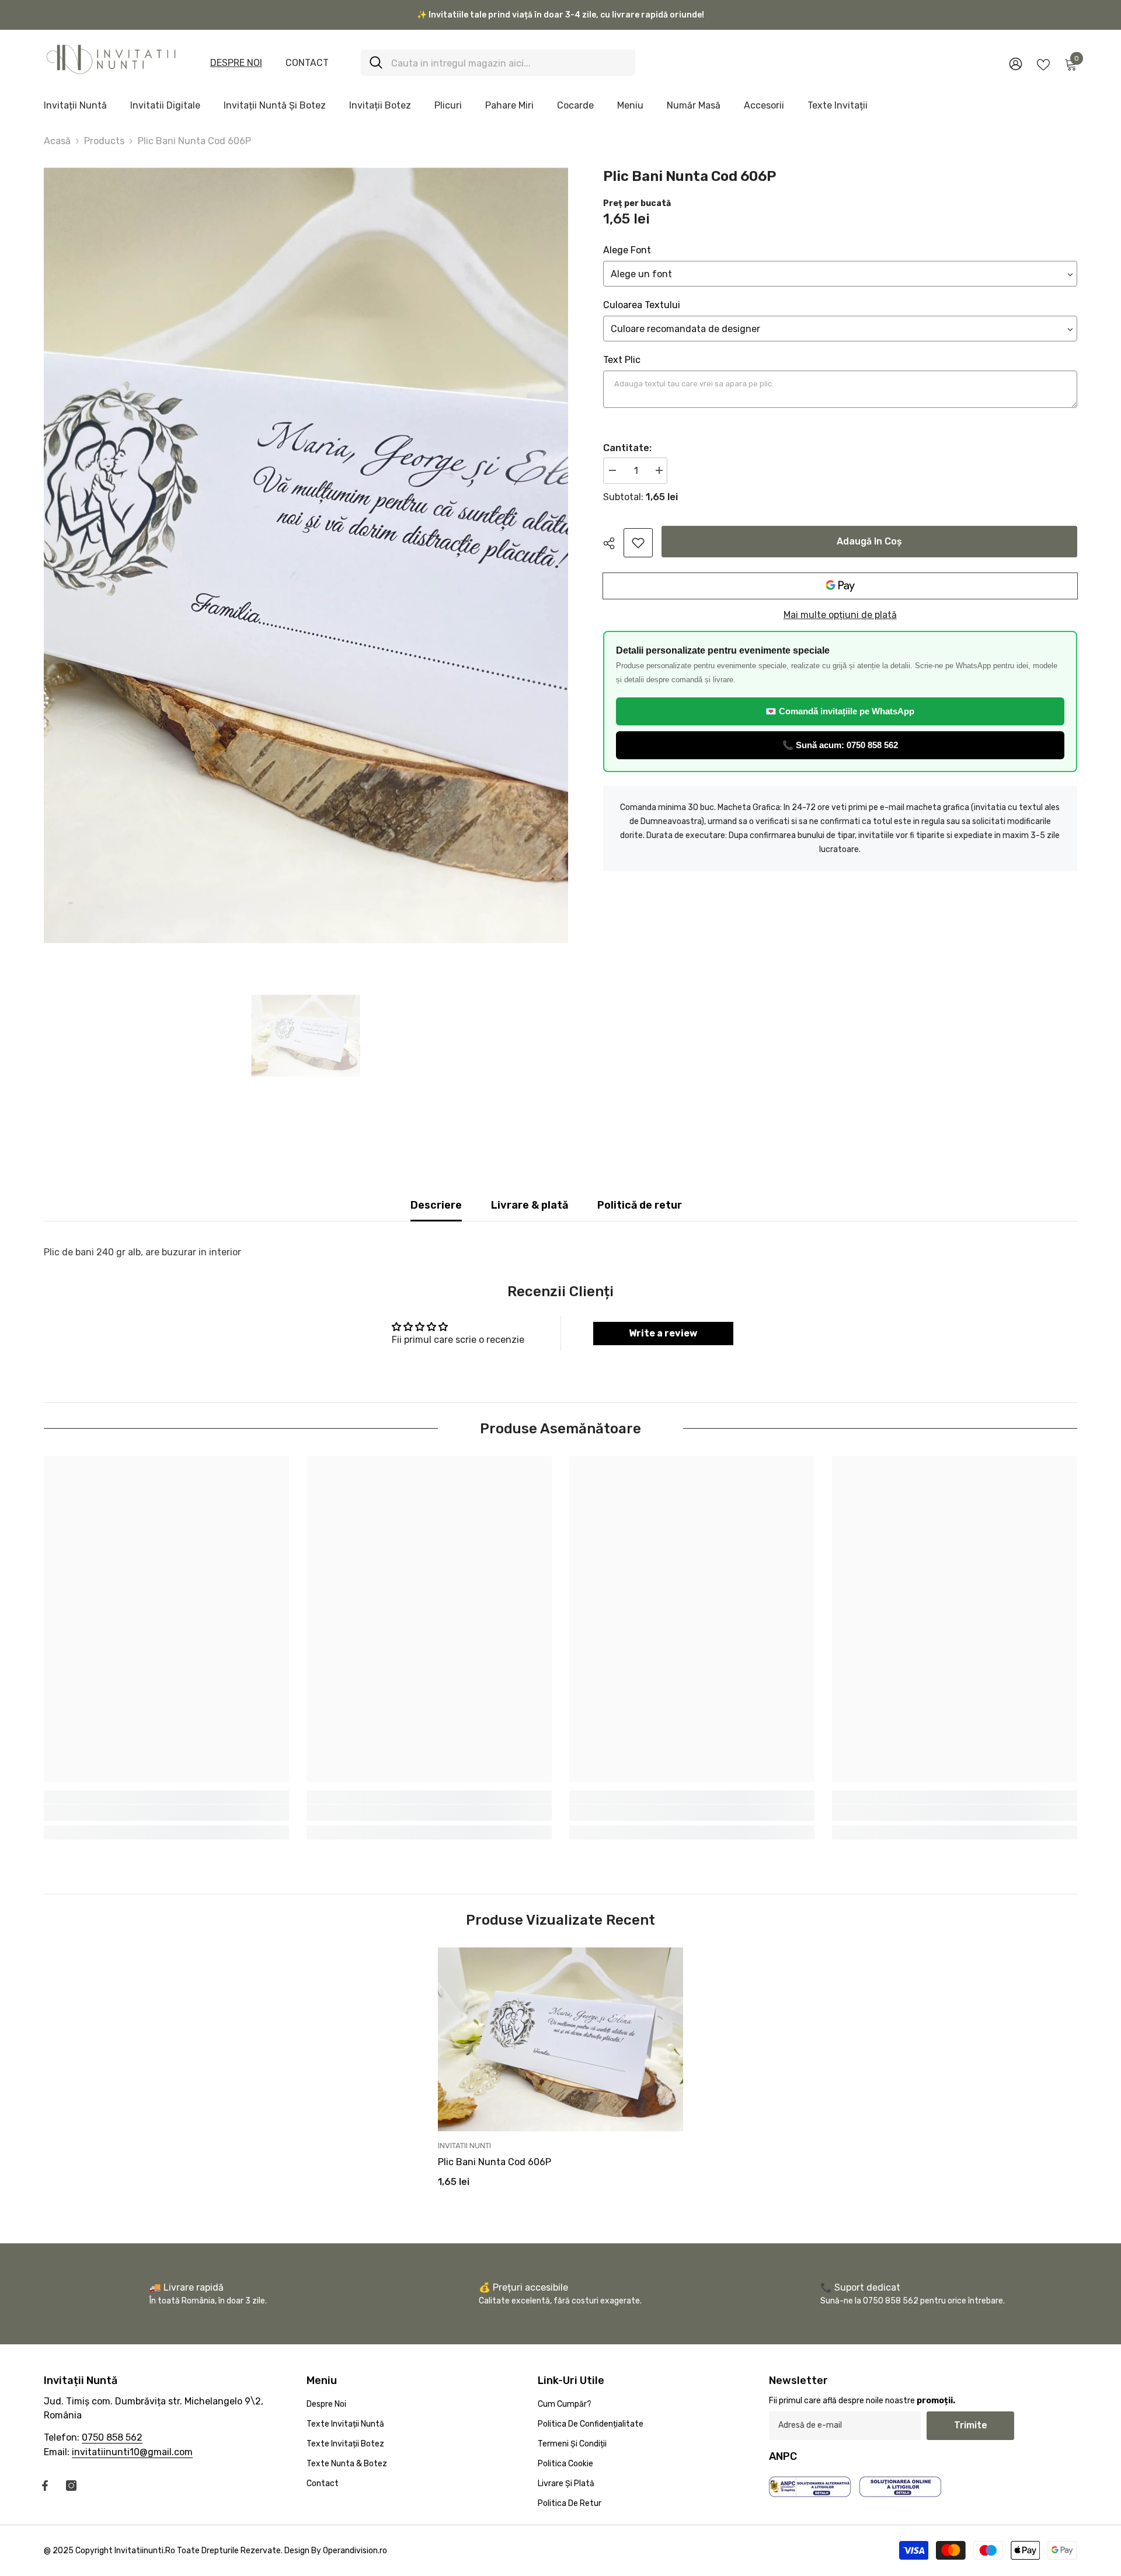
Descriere (436, 1205)
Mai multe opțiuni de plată (840, 615)
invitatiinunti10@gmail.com (132, 2452)
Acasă (57, 141)
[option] (306, 555)
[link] (638, 543)
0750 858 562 (112, 2437)
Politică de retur (640, 1205)
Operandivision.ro (355, 2551)
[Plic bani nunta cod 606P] (560, 2039)
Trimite (971, 2425)
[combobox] (509, 63)
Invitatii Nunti (464, 2146)
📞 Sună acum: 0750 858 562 (840, 745)
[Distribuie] (613, 543)
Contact (307, 63)
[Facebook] (45, 2486)
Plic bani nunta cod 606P (495, 2162)
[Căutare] (498, 63)
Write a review (663, 1333)
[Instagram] (71, 2486)
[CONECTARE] (1016, 63)
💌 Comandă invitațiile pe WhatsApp (840, 711)
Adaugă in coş (869, 541)
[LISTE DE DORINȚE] (1043, 64)
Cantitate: (627, 448)
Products (104, 141)
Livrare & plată (530, 1205)
